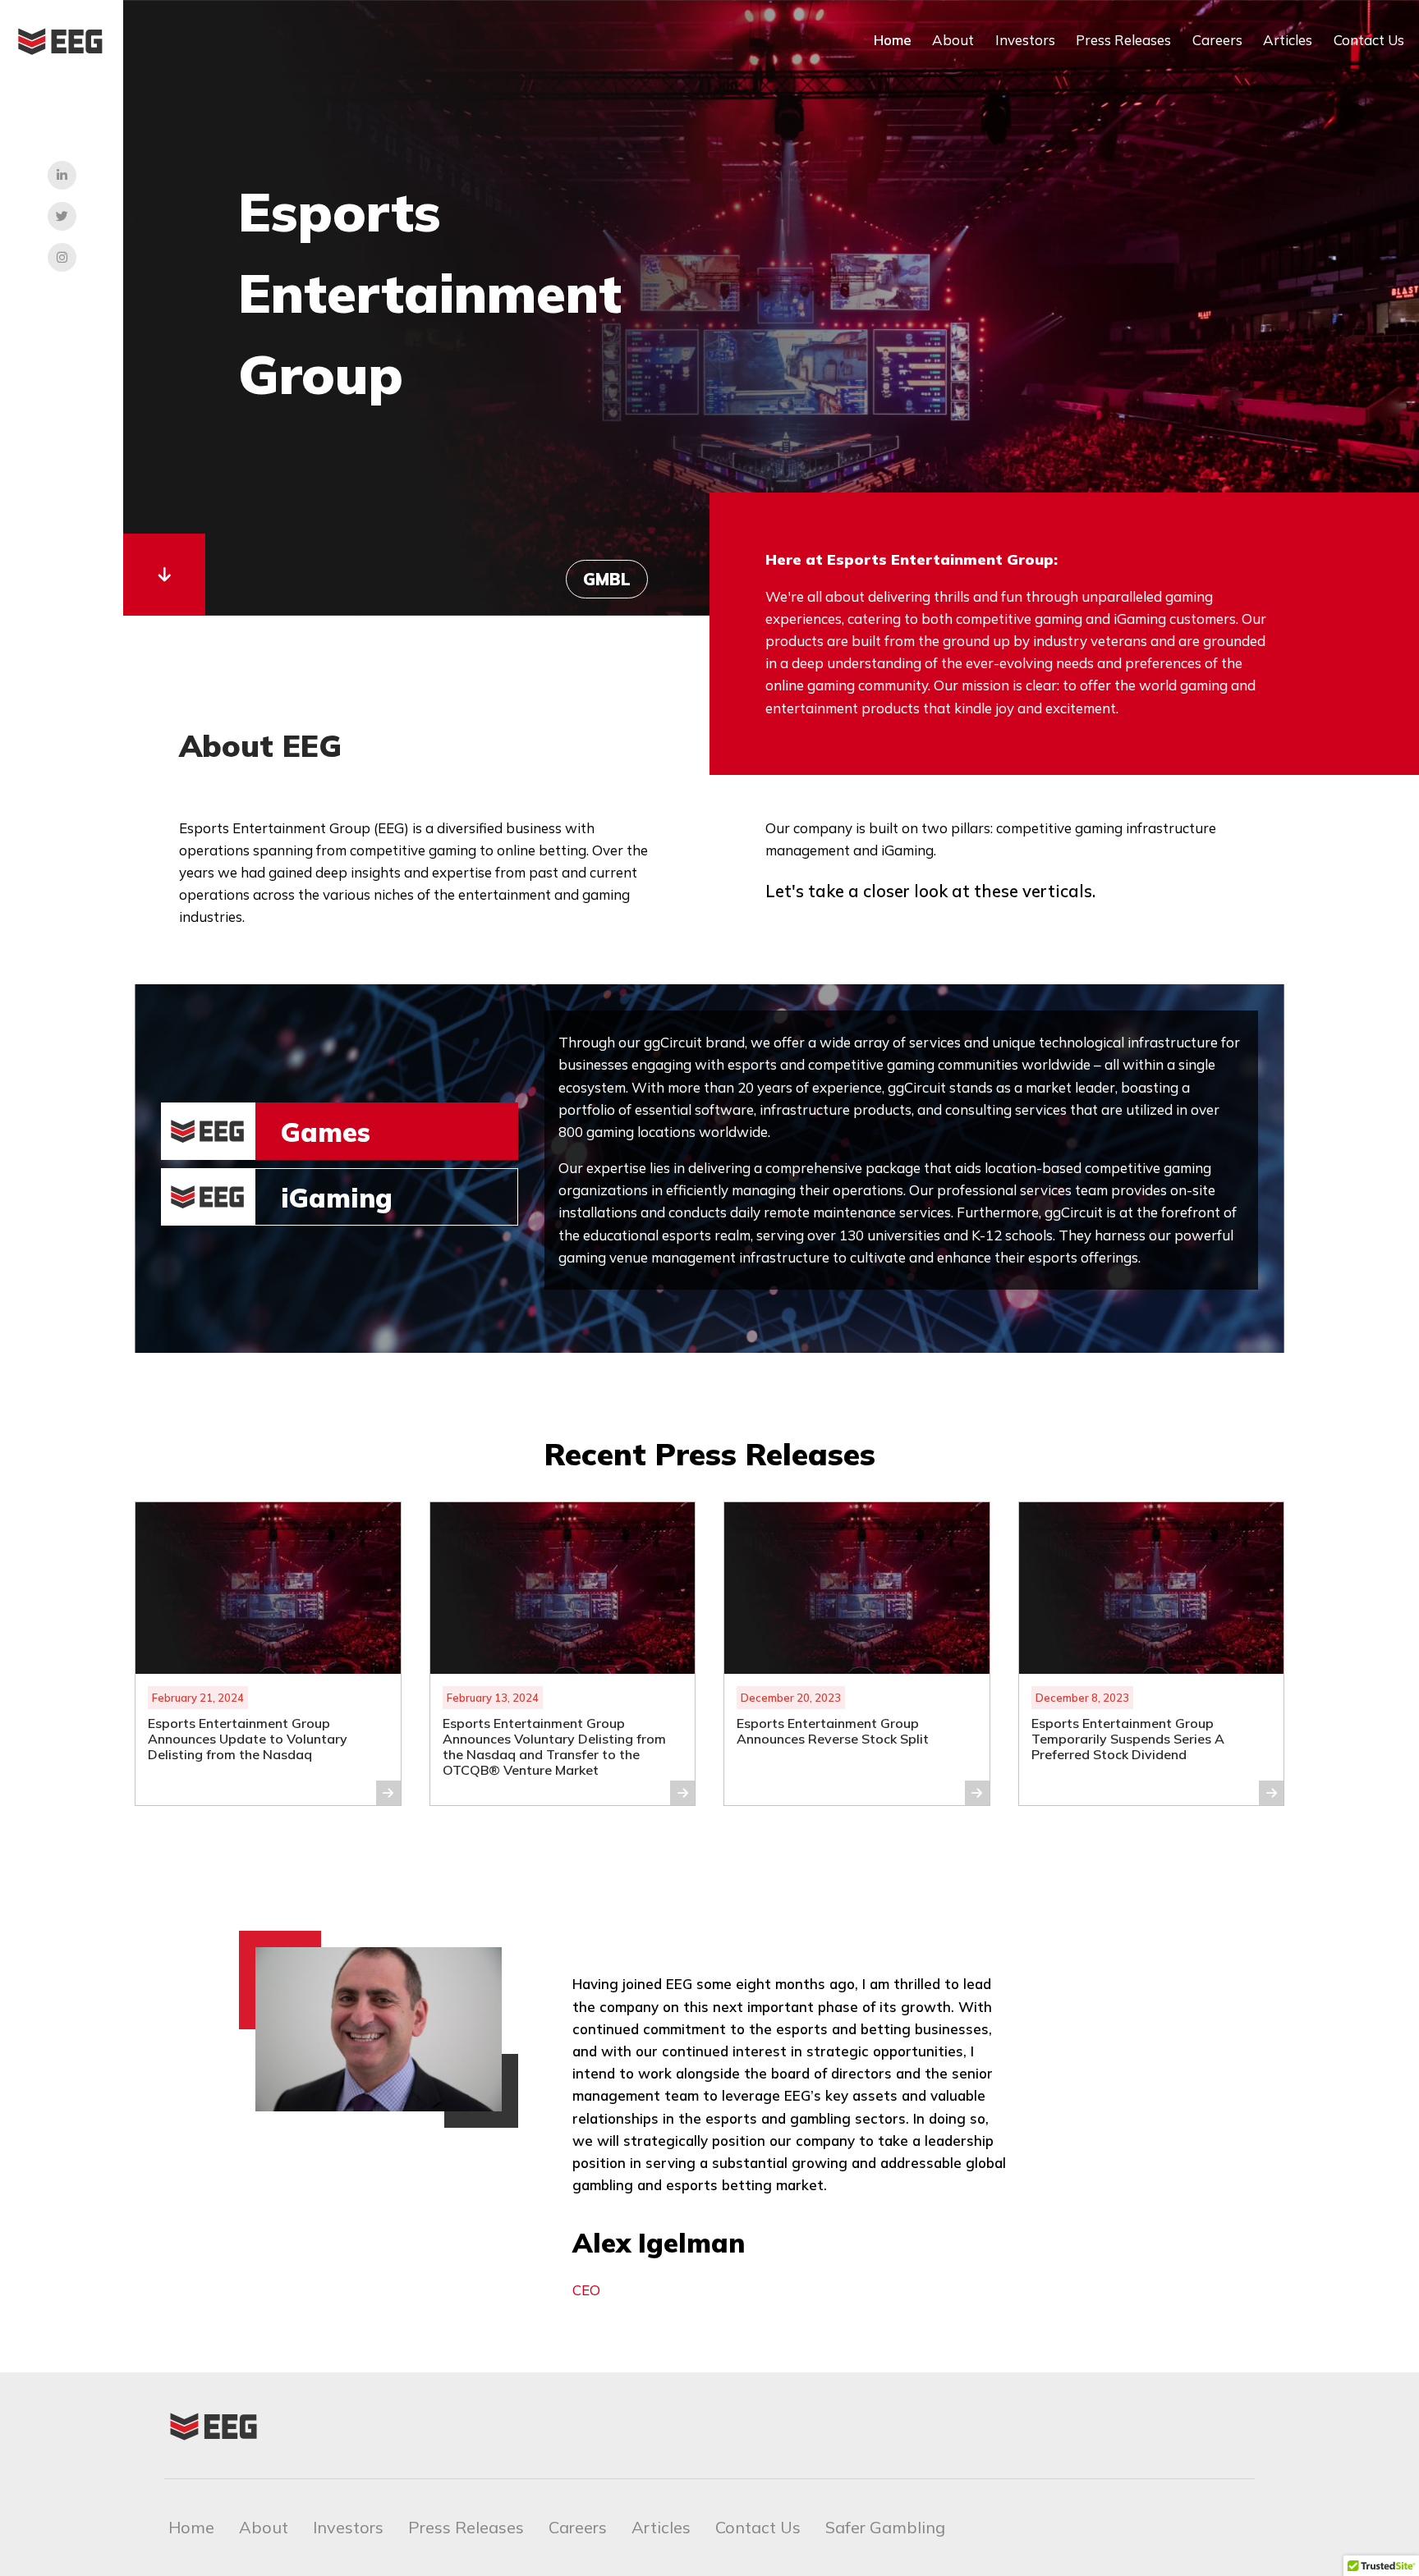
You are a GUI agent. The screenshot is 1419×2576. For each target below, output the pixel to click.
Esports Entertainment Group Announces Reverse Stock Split (834, 1731)
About (953, 40)
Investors (1025, 40)
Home (893, 40)
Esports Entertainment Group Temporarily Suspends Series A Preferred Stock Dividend (1128, 1739)
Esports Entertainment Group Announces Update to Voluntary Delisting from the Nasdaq (248, 1739)
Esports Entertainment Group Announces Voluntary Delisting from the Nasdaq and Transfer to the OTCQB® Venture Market (554, 1747)
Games (326, 1132)
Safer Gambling (885, 2527)
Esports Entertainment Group (430, 293)
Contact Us (1369, 40)
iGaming (337, 1198)
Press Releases (1123, 40)
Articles (1288, 40)
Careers (1217, 40)
